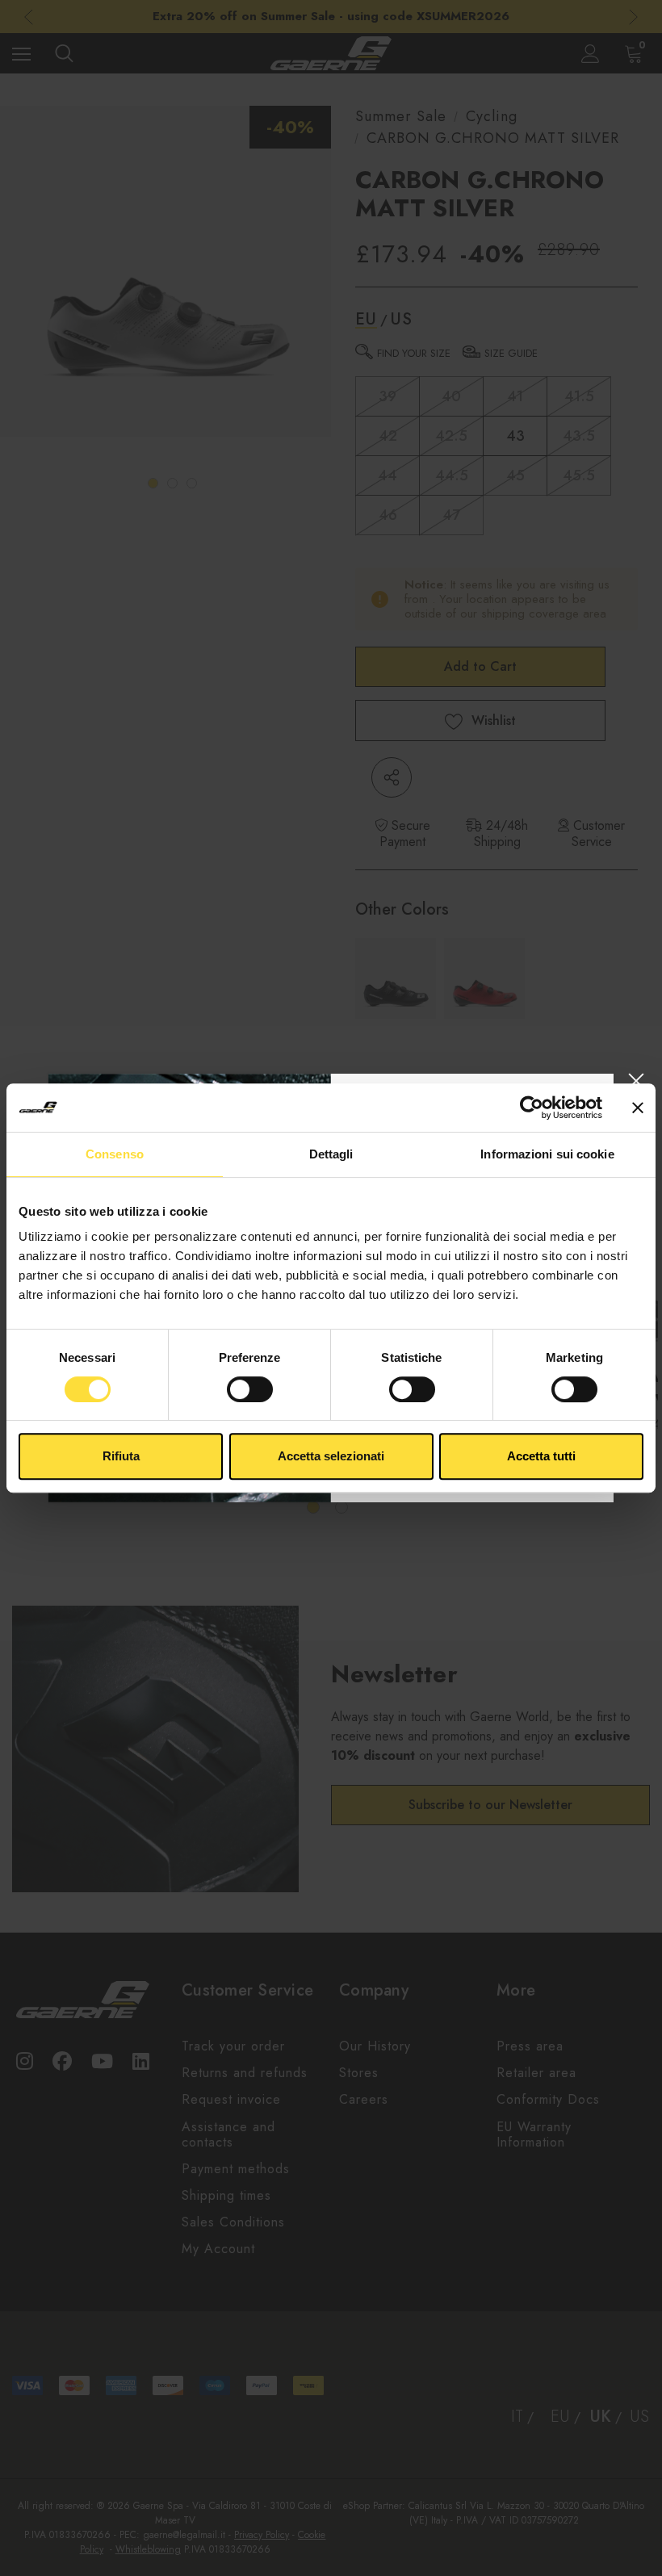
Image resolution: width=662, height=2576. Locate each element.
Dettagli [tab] (331, 1154)
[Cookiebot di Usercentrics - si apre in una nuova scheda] (532, 1108)
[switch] (250, 1389)
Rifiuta (121, 1456)
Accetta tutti (541, 1456)
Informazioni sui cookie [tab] (547, 1154)
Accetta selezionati (331, 1456)
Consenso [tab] (115, 1154)
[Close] (636, 1081)
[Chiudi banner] (638, 1108)
